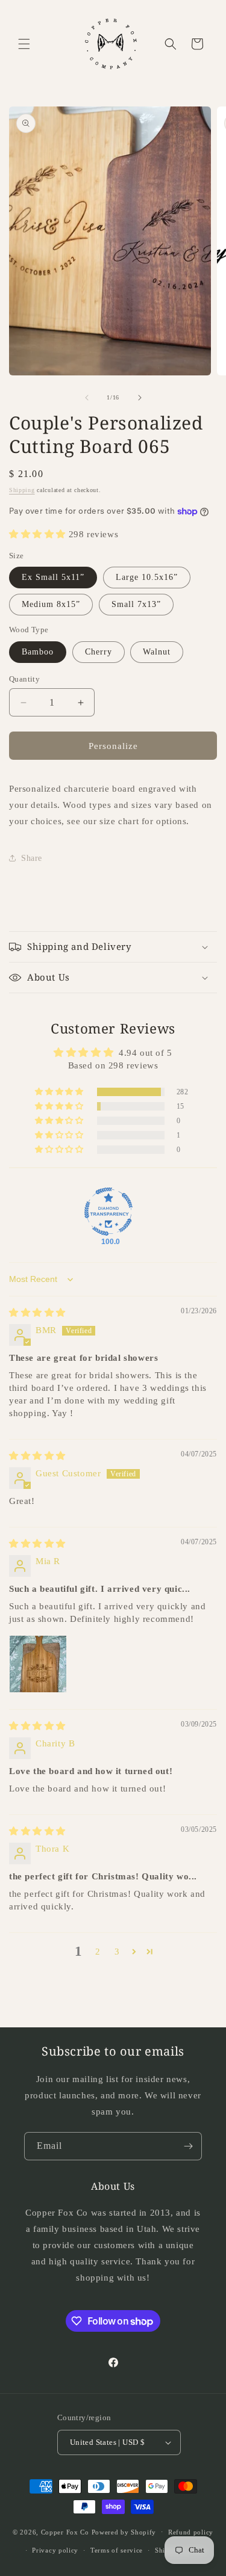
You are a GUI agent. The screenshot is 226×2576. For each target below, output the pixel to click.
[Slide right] (140, 398)
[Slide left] (87, 398)
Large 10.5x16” (147, 577)
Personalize (113, 746)
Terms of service (117, 2550)
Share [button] (32, 858)
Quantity (24, 679)
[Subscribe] (188, 2146)
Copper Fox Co (65, 2531)
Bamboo (38, 652)
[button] (24, 44)
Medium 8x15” (51, 604)
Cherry (99, 652)
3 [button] (117, 1952)
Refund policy (191, 2532)
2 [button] (98, 1952)
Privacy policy (55, 2550)
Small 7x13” (136, 604)
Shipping (22, 490)
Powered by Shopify (124, 2531)
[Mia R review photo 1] (38, 1664)
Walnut (157, 652)
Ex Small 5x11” (53, 577)
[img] (37, 1313)
